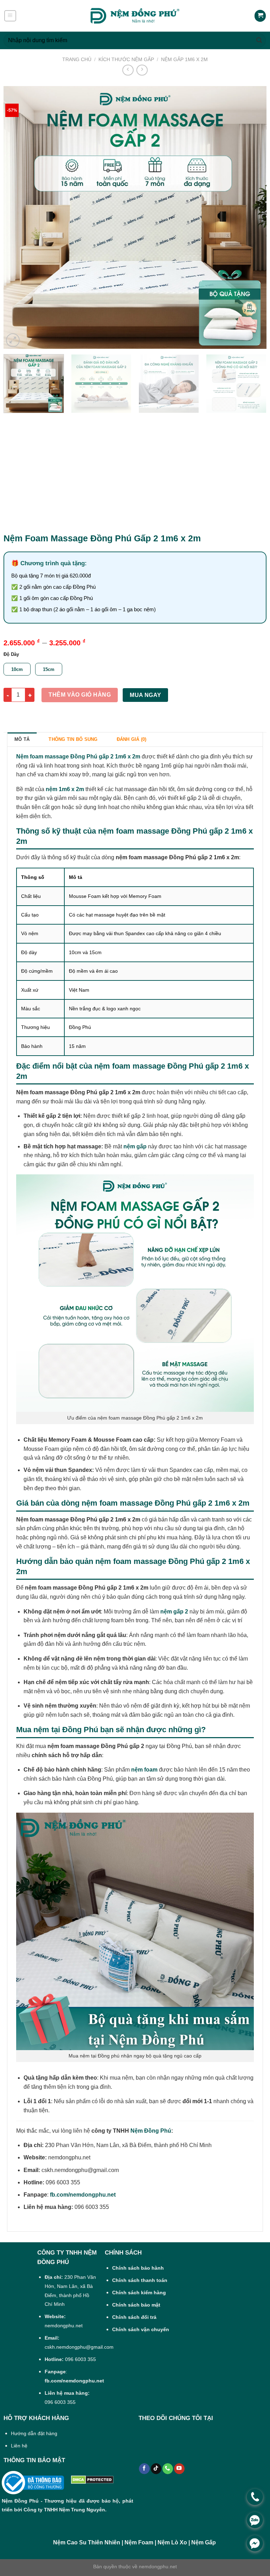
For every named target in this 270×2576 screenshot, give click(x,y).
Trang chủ (77, 59)
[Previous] (18, 217)
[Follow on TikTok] (156, 2469)
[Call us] (168, 2469)
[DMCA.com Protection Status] (92, 2480)
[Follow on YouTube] (179, 2469)
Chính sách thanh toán (140, 2280)
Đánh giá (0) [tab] (132, 739)
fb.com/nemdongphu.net (83, 2195)
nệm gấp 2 (174, 1612)
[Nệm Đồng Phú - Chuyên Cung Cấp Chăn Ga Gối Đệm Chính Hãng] (135, 16)
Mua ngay (146, 695)
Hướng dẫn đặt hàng (34, 2433)
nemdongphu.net (158, 2567)
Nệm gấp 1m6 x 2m (184, 59)
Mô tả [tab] (22, 739)
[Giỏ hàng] (260, 16)
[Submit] (259, 40)
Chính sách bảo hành (138, 2268)
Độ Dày (11, 654)
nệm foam (144, 1770)
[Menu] (10, 16)
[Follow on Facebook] (144, 2469)
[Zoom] (13, 340)
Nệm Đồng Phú (151, 2131)
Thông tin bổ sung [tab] (73, 739)
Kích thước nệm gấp (126, 59)
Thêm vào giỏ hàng (80, 695)
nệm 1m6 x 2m (65, 789)
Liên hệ (19, 2446)
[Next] (252, 217)
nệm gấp (135, 1146)
